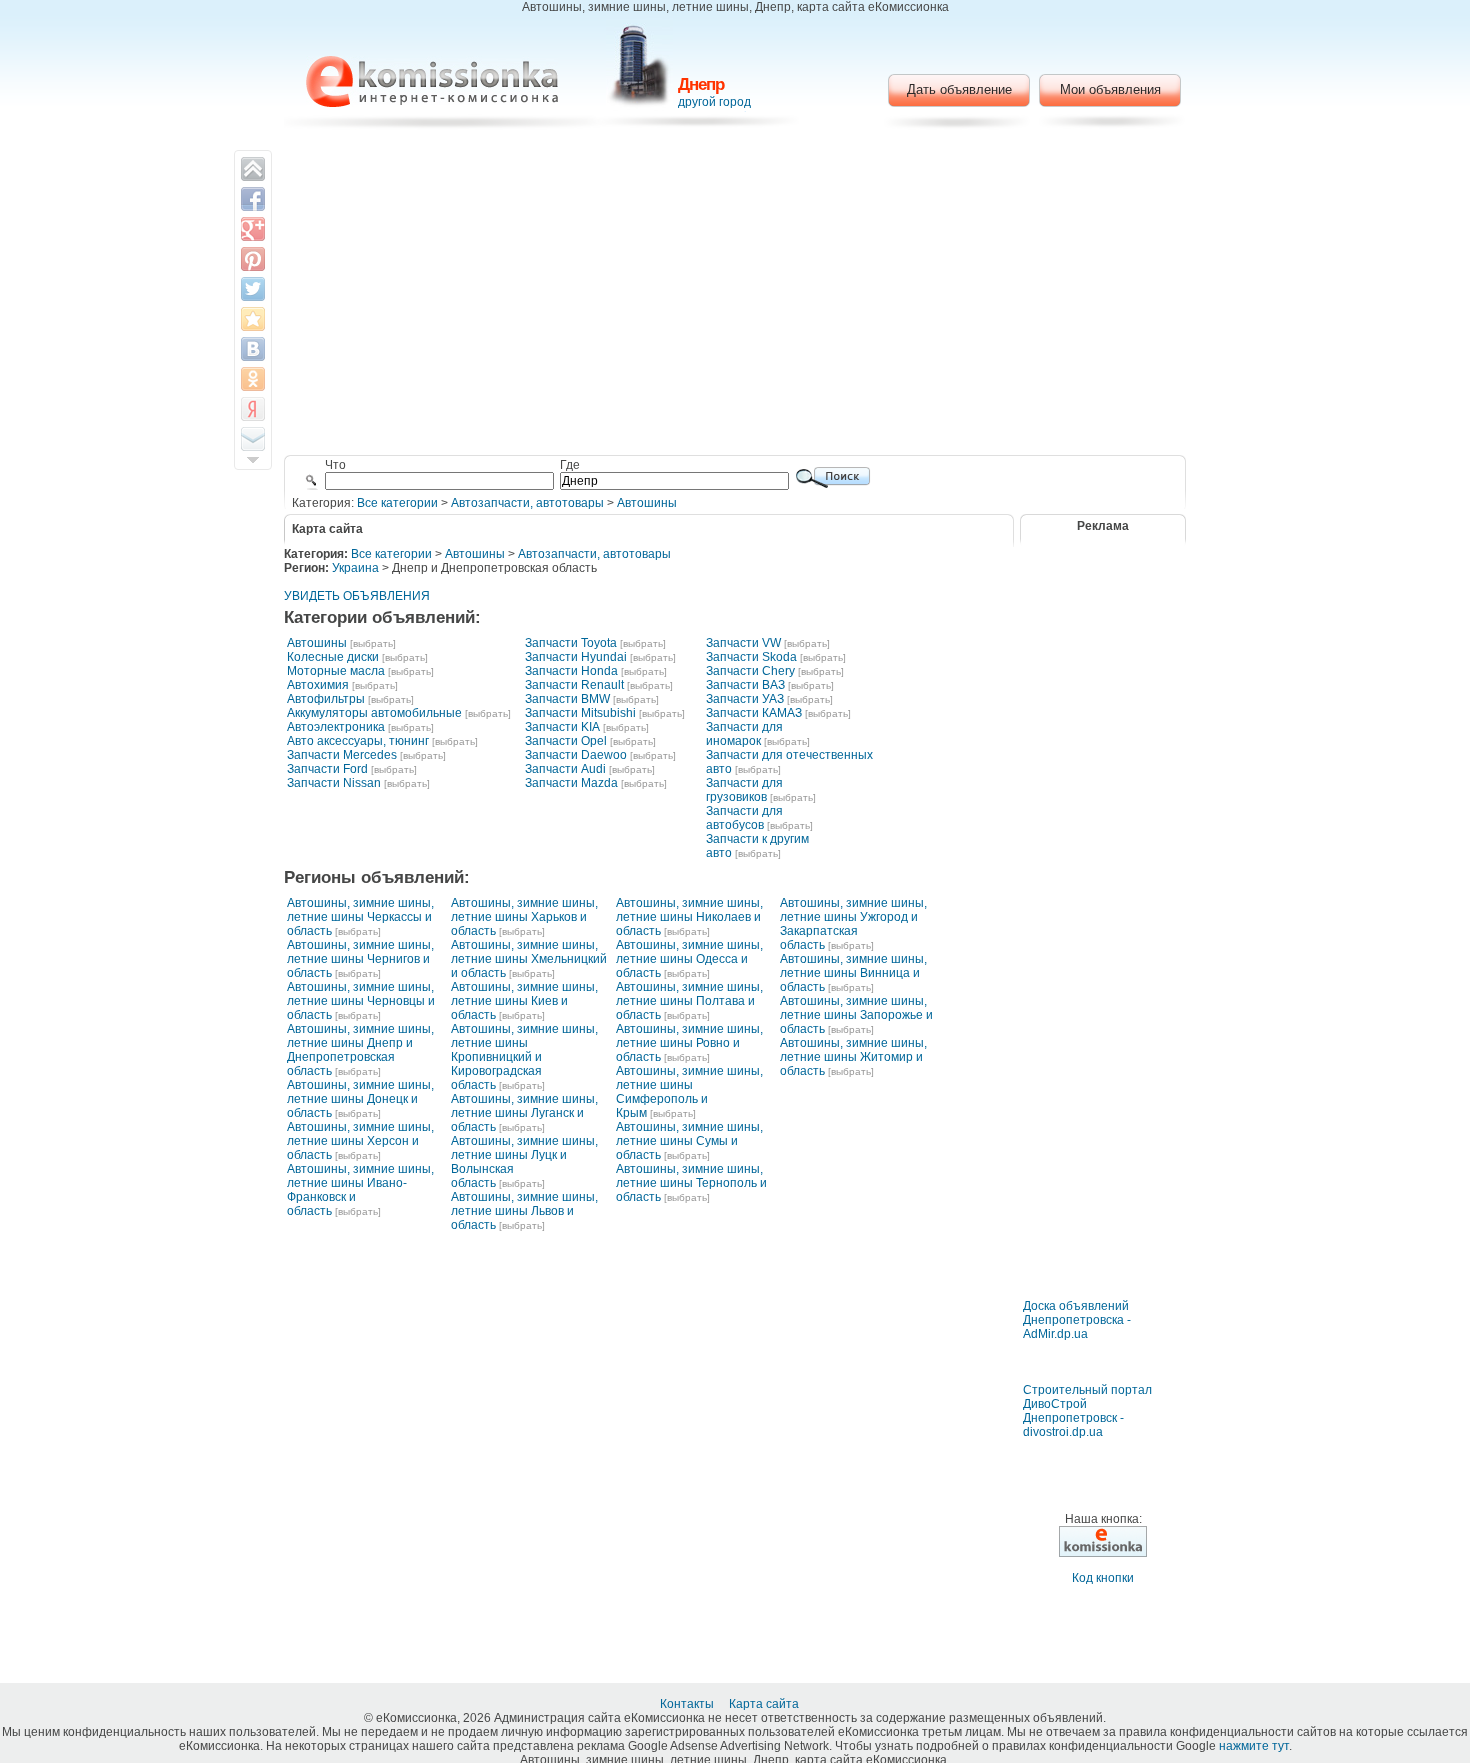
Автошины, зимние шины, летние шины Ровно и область (689, 1043)
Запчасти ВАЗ (745, 685)
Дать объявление (959, 89)
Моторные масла (336, 671)
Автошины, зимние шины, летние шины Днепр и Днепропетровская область (360, 1050)
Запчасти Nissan (334, 783)
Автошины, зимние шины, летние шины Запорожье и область (856, 1015)
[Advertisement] (735, 295)
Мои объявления (1110, 89)
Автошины (647, 503)
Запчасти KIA (562, 727)
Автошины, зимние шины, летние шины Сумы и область (689, 1141)
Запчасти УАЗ (745, 699)
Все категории (397, 503)
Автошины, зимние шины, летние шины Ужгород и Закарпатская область (853, 924)
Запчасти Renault (574, 685)
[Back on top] (253, 169)
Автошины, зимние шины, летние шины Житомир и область (853, 1057)
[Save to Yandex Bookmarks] (253, 409)
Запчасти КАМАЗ (754, 713)
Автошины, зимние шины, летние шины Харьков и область (524, 917)
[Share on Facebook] (253, 199)
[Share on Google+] (253, 229)
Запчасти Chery (750, 671)
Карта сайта (765, 1704)
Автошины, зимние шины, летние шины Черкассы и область (360, 917)
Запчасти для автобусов (744, 818)
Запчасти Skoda (751, 657)
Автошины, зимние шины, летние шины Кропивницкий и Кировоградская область (524, 1057)
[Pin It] (253, 259)
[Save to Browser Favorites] (253, 319)
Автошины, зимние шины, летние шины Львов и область (524, 1211)
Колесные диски (333, 657)
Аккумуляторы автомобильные (374, 713)
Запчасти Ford (327, 769)
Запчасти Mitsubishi (580, 713)
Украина (355, 568)
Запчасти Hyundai (576, 657)
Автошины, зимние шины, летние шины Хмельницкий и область (529, 959)
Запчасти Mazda (571, 783)
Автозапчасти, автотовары (527, 503)
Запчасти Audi (565, 769)
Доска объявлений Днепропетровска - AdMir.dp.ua (1077, 1320)
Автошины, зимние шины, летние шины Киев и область (524, 1001)
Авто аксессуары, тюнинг (358, 741)
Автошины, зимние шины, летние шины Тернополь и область (691, 1183)
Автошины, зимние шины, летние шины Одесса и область (689, 959)
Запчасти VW (743, 643)
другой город (714, 102)
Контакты (688, 1704)
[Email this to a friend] (253, 439)
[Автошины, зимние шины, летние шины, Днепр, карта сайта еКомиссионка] (432, 81)
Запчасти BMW (567, 699)
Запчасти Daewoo (576, 755)
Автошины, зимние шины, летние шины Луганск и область (524, 1113)
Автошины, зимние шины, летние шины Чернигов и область (360, 959)
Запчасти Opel (566, 741)
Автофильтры (326, 699)
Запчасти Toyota (571, 643)
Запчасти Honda (571, 671)
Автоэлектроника (336, 727)
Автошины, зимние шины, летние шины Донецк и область (360, 1099)
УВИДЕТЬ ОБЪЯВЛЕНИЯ (357, 596)
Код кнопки (1103, 1578)
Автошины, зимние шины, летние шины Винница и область (853, 973)
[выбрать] (373, 643)
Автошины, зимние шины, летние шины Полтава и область (689, 1001)
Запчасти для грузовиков (744, 790)
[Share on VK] (253, 349)
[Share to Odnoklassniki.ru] (253, 379)
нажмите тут (1254, 1746)
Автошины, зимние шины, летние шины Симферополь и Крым (689, 1092)
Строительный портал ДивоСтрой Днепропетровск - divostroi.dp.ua (1087, 1411)
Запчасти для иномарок (744, 734)
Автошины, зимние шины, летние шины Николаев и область (689, 917)
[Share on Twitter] (253, 289)
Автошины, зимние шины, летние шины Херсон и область (360, 1141)
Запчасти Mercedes (342, 755)
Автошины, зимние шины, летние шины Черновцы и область (361, 1001)
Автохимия (318, 685)
